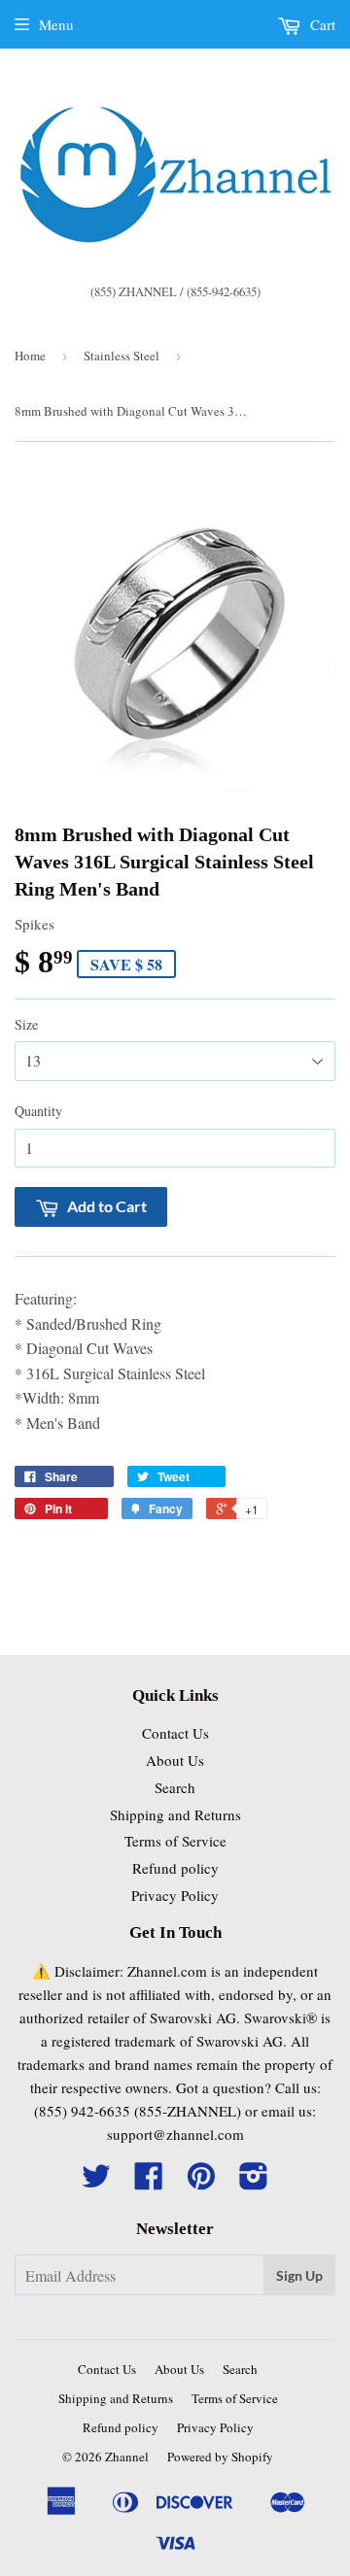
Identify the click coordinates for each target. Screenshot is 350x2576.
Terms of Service (175, 1841)
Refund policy (175, 1868)
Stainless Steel (122, 356)
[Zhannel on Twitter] (96, 2182)
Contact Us (175, 1733)
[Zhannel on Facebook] (149, 2182)
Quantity (38, 1111)
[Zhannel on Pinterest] (201, 2182)
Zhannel (127, 2457)
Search (175, 1787)
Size (26, 1024)
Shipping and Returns (175, 1814)
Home (30, 356)
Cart (321, 24)
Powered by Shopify (220, 2457)
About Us (175, 1760)
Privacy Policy (175, 1895)
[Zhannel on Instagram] (254, 2182)
